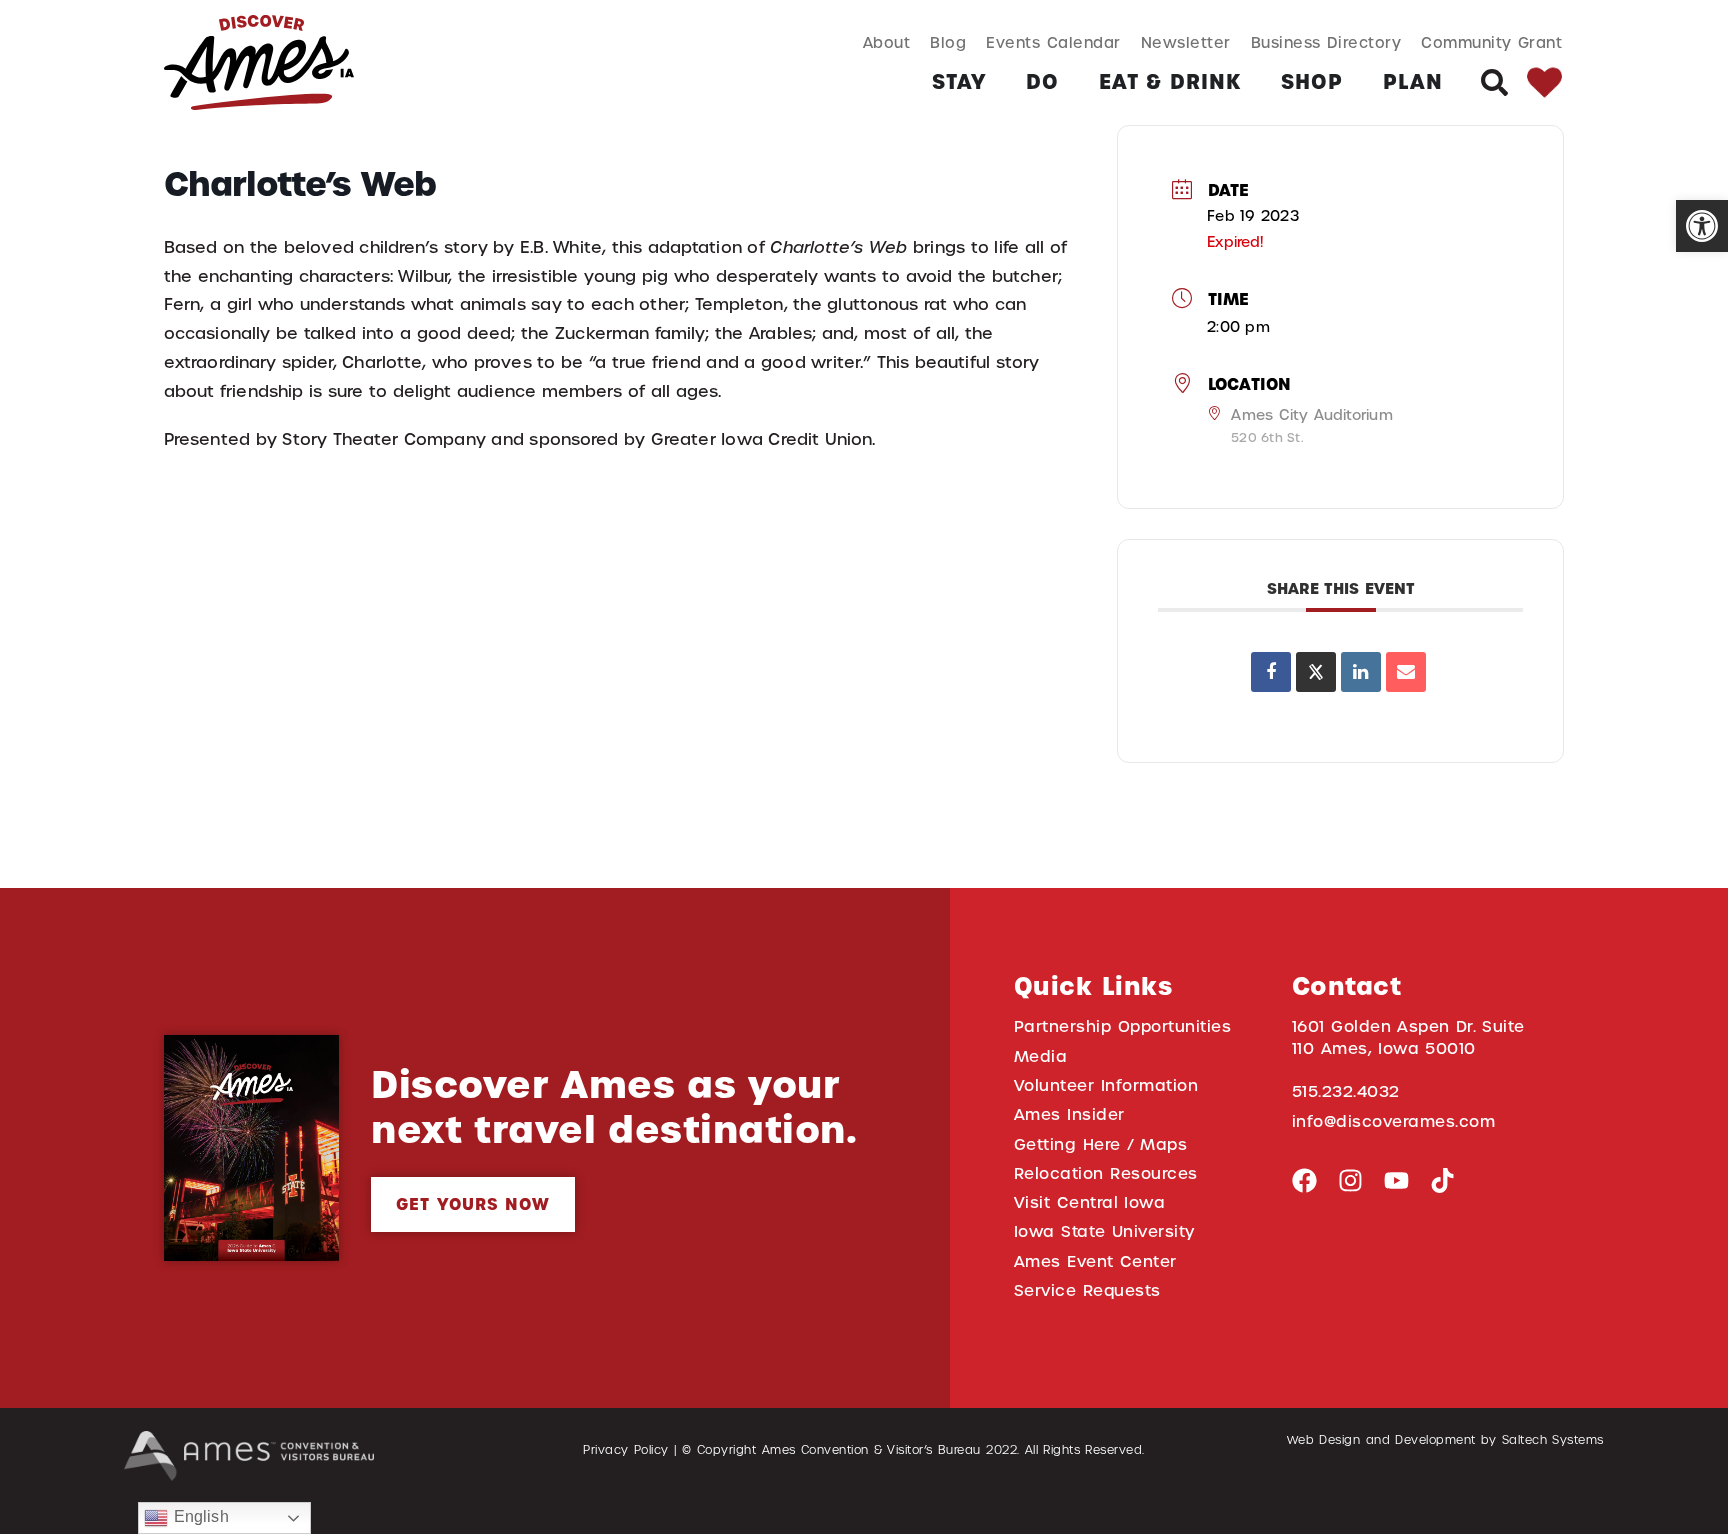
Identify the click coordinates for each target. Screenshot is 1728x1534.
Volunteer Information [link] (1106, 1085)
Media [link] (1041, 1056)
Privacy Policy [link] (626, 1450)
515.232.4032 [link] (1346, 1091)
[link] (1702, 226)
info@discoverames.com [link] (1394, 1121)
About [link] (887, 42)
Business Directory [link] (1326, 42)
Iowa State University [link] (1104, 1231)
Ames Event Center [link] (1095, 1261)
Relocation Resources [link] (1106, 1173)
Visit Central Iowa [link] (1089, 1202)
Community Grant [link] (1491, 42)
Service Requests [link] (1087, 1290)
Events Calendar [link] (1053, 42)
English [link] (198, 1516)
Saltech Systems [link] (1553, 1440)
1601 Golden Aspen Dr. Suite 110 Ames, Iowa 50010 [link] (1408, 1037)
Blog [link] (948, 42)
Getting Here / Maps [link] (1100, 1144)
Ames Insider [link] (1069, 1114)
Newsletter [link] (1186, 42)
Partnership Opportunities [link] (1122, 1026)
